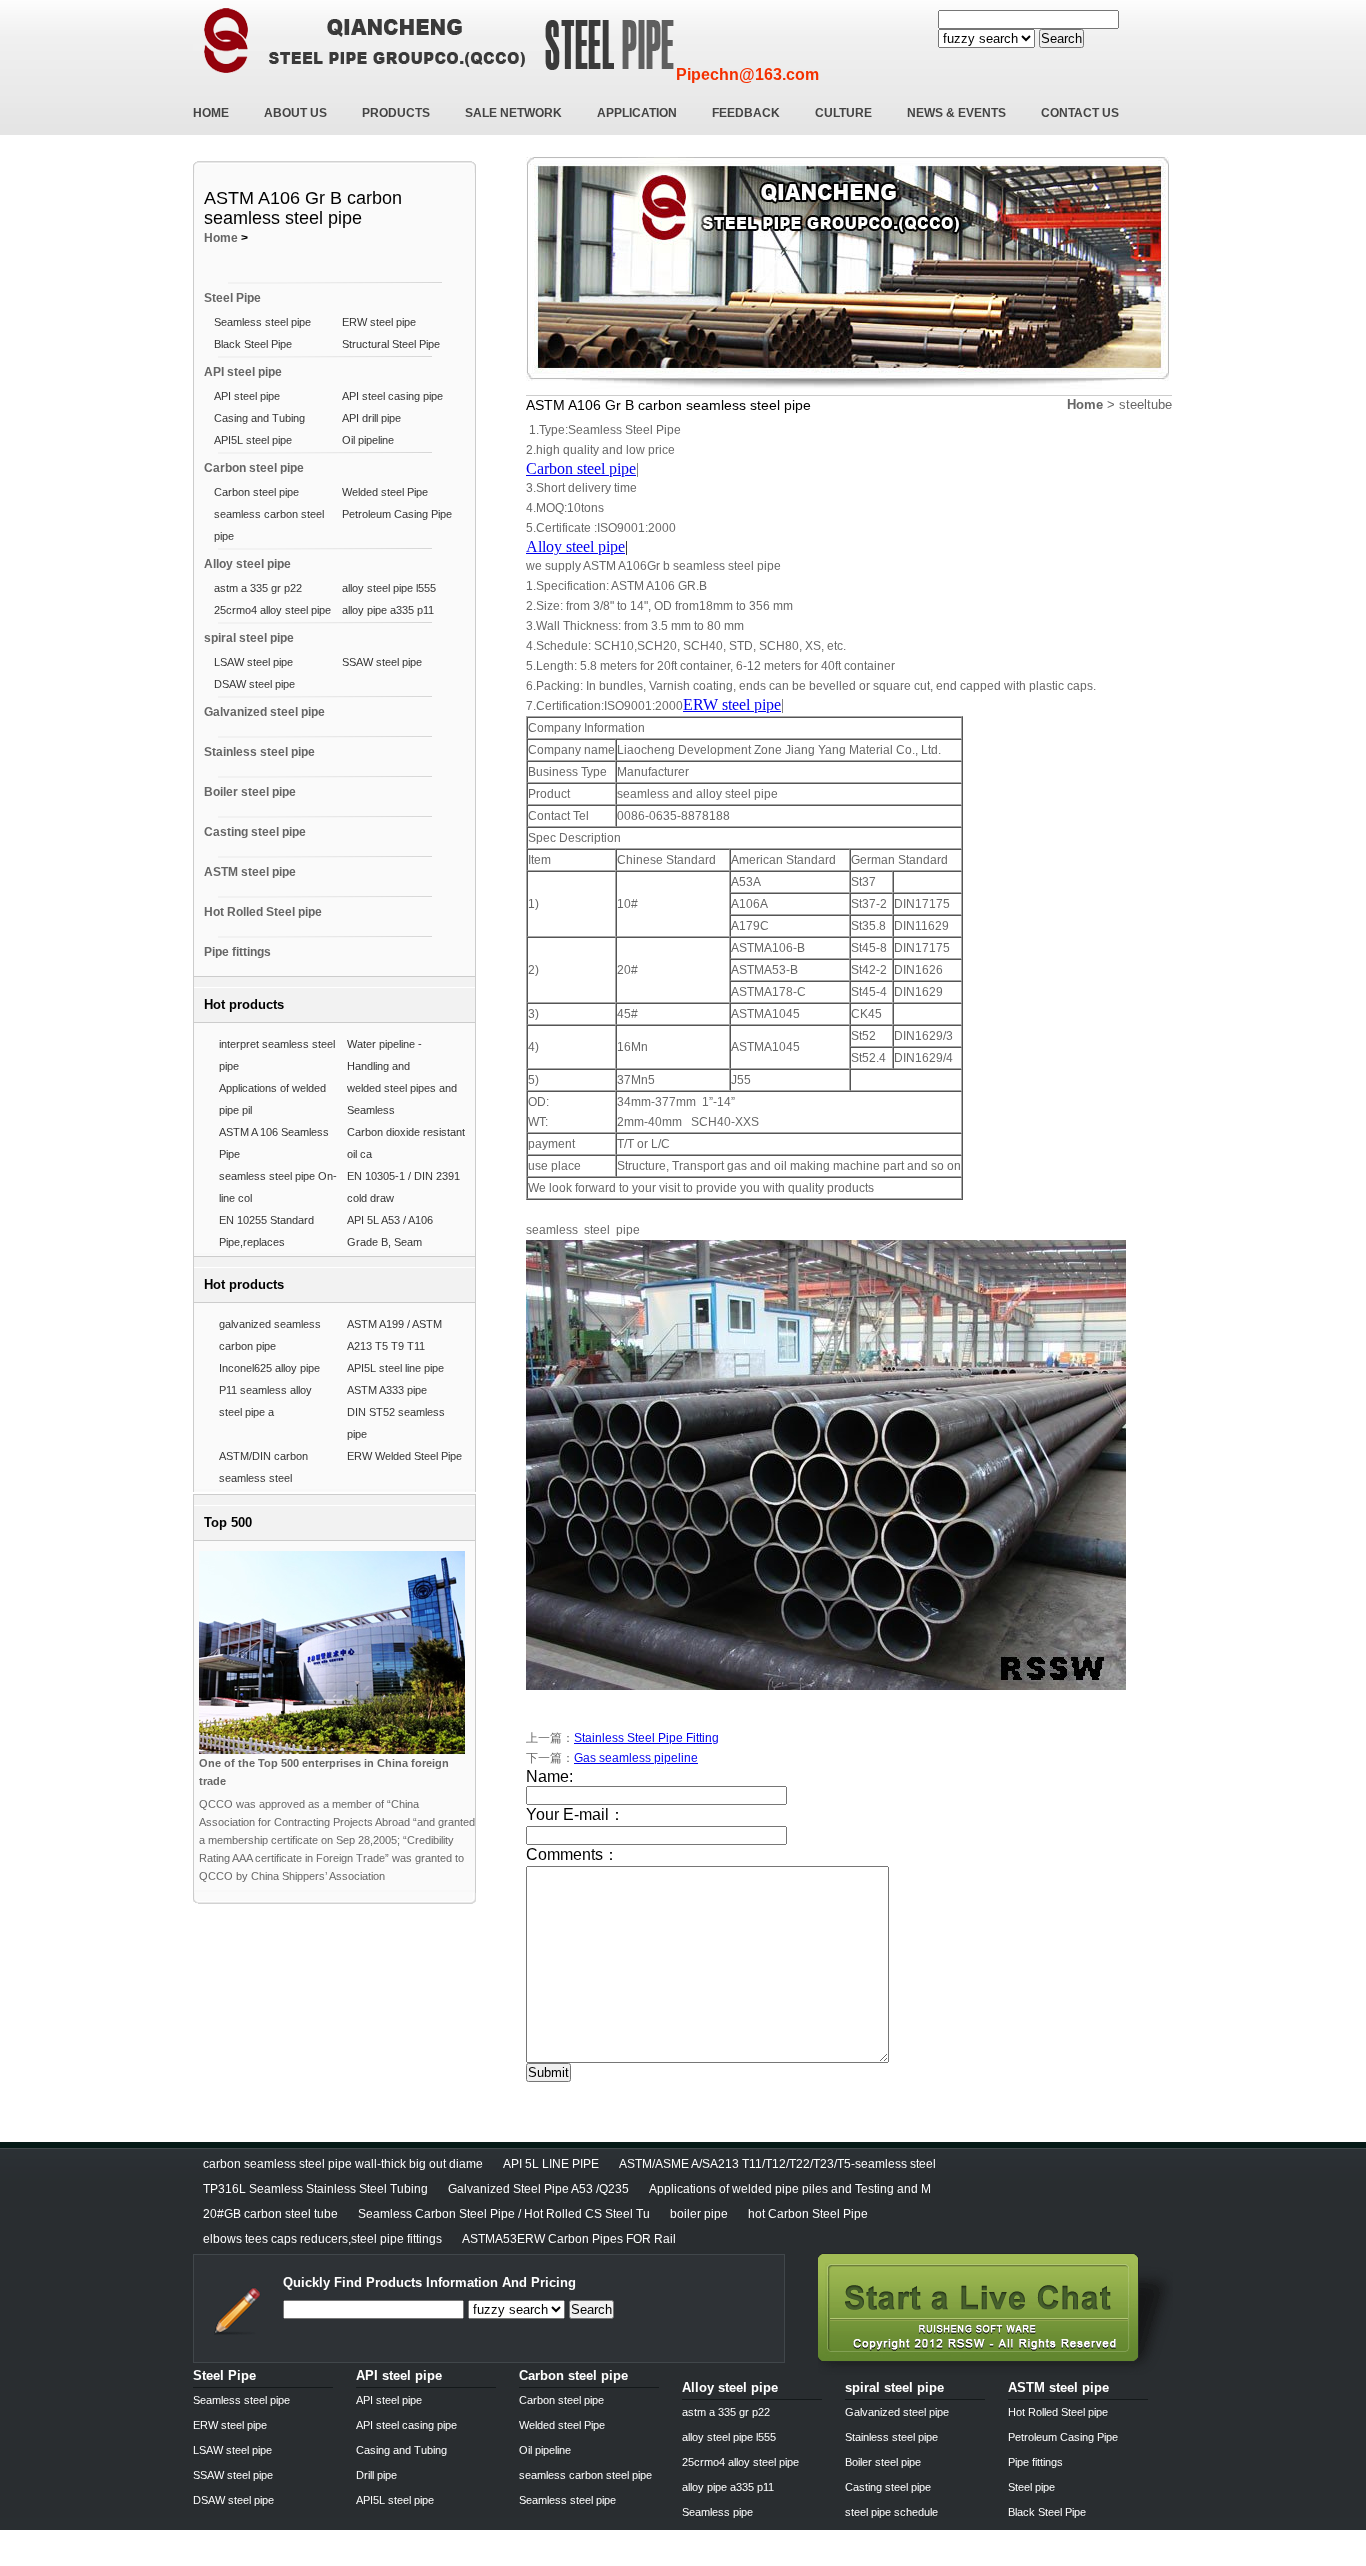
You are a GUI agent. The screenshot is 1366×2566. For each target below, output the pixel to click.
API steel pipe (243, 372)
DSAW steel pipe (254, 684)
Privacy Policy (231, 2559)
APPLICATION (637, 113)
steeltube (1145, 404)
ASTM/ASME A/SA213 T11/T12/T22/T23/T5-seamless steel (777, 2164)
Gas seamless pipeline (636, 1758)
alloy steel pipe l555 (389, 588)
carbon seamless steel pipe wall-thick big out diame (343, 2164)
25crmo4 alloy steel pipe (272, 610)
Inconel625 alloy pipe (269, 1368)
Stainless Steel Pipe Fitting (646, 1738)
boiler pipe (699, 2214)
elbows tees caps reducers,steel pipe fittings (322, 2239)
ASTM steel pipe (250, 872)
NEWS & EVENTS (956, 113)
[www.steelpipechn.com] (995, 2369)
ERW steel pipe (379, 322)
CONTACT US (1080, 113)
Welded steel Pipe (385, 492)
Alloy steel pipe (247, 564)
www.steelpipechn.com (426, 2559)
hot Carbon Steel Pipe (808, 2214)
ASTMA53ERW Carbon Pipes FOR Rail (569, 2239)
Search (1061, 38)
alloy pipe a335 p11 (388, 610)
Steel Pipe (232, 298)
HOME (211, 113)
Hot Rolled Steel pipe (263, 912)
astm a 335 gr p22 (258, 588)
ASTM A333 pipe (387, 1390)
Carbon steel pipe (254, 468)
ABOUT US (295, 113)
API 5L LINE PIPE (551, 2164)
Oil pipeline (368, 440)
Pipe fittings (237, 952)
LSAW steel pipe (253, 662)
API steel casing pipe (392, 396)
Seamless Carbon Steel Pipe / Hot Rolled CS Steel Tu (504, 2214)
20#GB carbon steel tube (270, 2214)
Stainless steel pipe (259, 752)
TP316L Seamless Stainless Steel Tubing (315, 2189)
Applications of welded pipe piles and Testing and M (790, 2189)
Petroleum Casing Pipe (397, 514)
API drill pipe (371, 418)
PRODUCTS (396, 113)
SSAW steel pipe (382, 662)
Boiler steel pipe (250, 792)
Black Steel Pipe (253, 344)
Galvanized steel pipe (264, 712)
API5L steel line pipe (395, 1368)
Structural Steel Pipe (391, 344)
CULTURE (843, 113)
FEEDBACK (746, 113)
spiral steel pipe (249, 638)
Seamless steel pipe (262, 322)
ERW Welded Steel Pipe (404, 1456)
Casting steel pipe (255, 832)
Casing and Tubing (259, 418)
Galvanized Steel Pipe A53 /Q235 (538, 2189)
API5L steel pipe (253, 440)
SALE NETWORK (513, 113)
